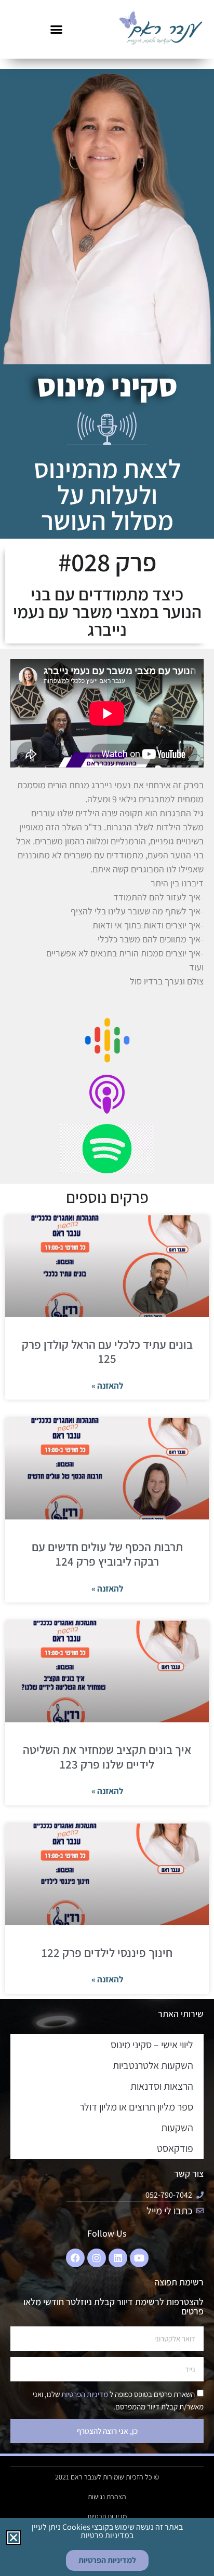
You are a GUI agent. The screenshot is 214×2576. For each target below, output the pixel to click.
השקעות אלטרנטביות (153, 2065)
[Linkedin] (118, 2258)
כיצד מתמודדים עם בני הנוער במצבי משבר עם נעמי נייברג (107, 612)
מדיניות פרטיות (107, 2516)
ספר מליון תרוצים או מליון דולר (136, 2107)
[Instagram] (97, 2258)
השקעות (177, 2128)
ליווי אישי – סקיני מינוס (152, 2045)
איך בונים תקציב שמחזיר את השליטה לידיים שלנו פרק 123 (107, 1757)
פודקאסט (175, 2148)
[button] (56, 30)
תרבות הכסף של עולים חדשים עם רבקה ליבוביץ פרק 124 (107, 1554)
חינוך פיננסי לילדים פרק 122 (107, 1953)
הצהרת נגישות (107, 2497)
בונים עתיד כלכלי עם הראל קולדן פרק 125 (107, 1352)
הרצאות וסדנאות (162, 2086)
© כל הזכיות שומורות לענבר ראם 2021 (107, 2477)
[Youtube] (139, 2258)
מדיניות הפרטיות (84, 2394)
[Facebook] (75, 2258)
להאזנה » (107, 1386)
